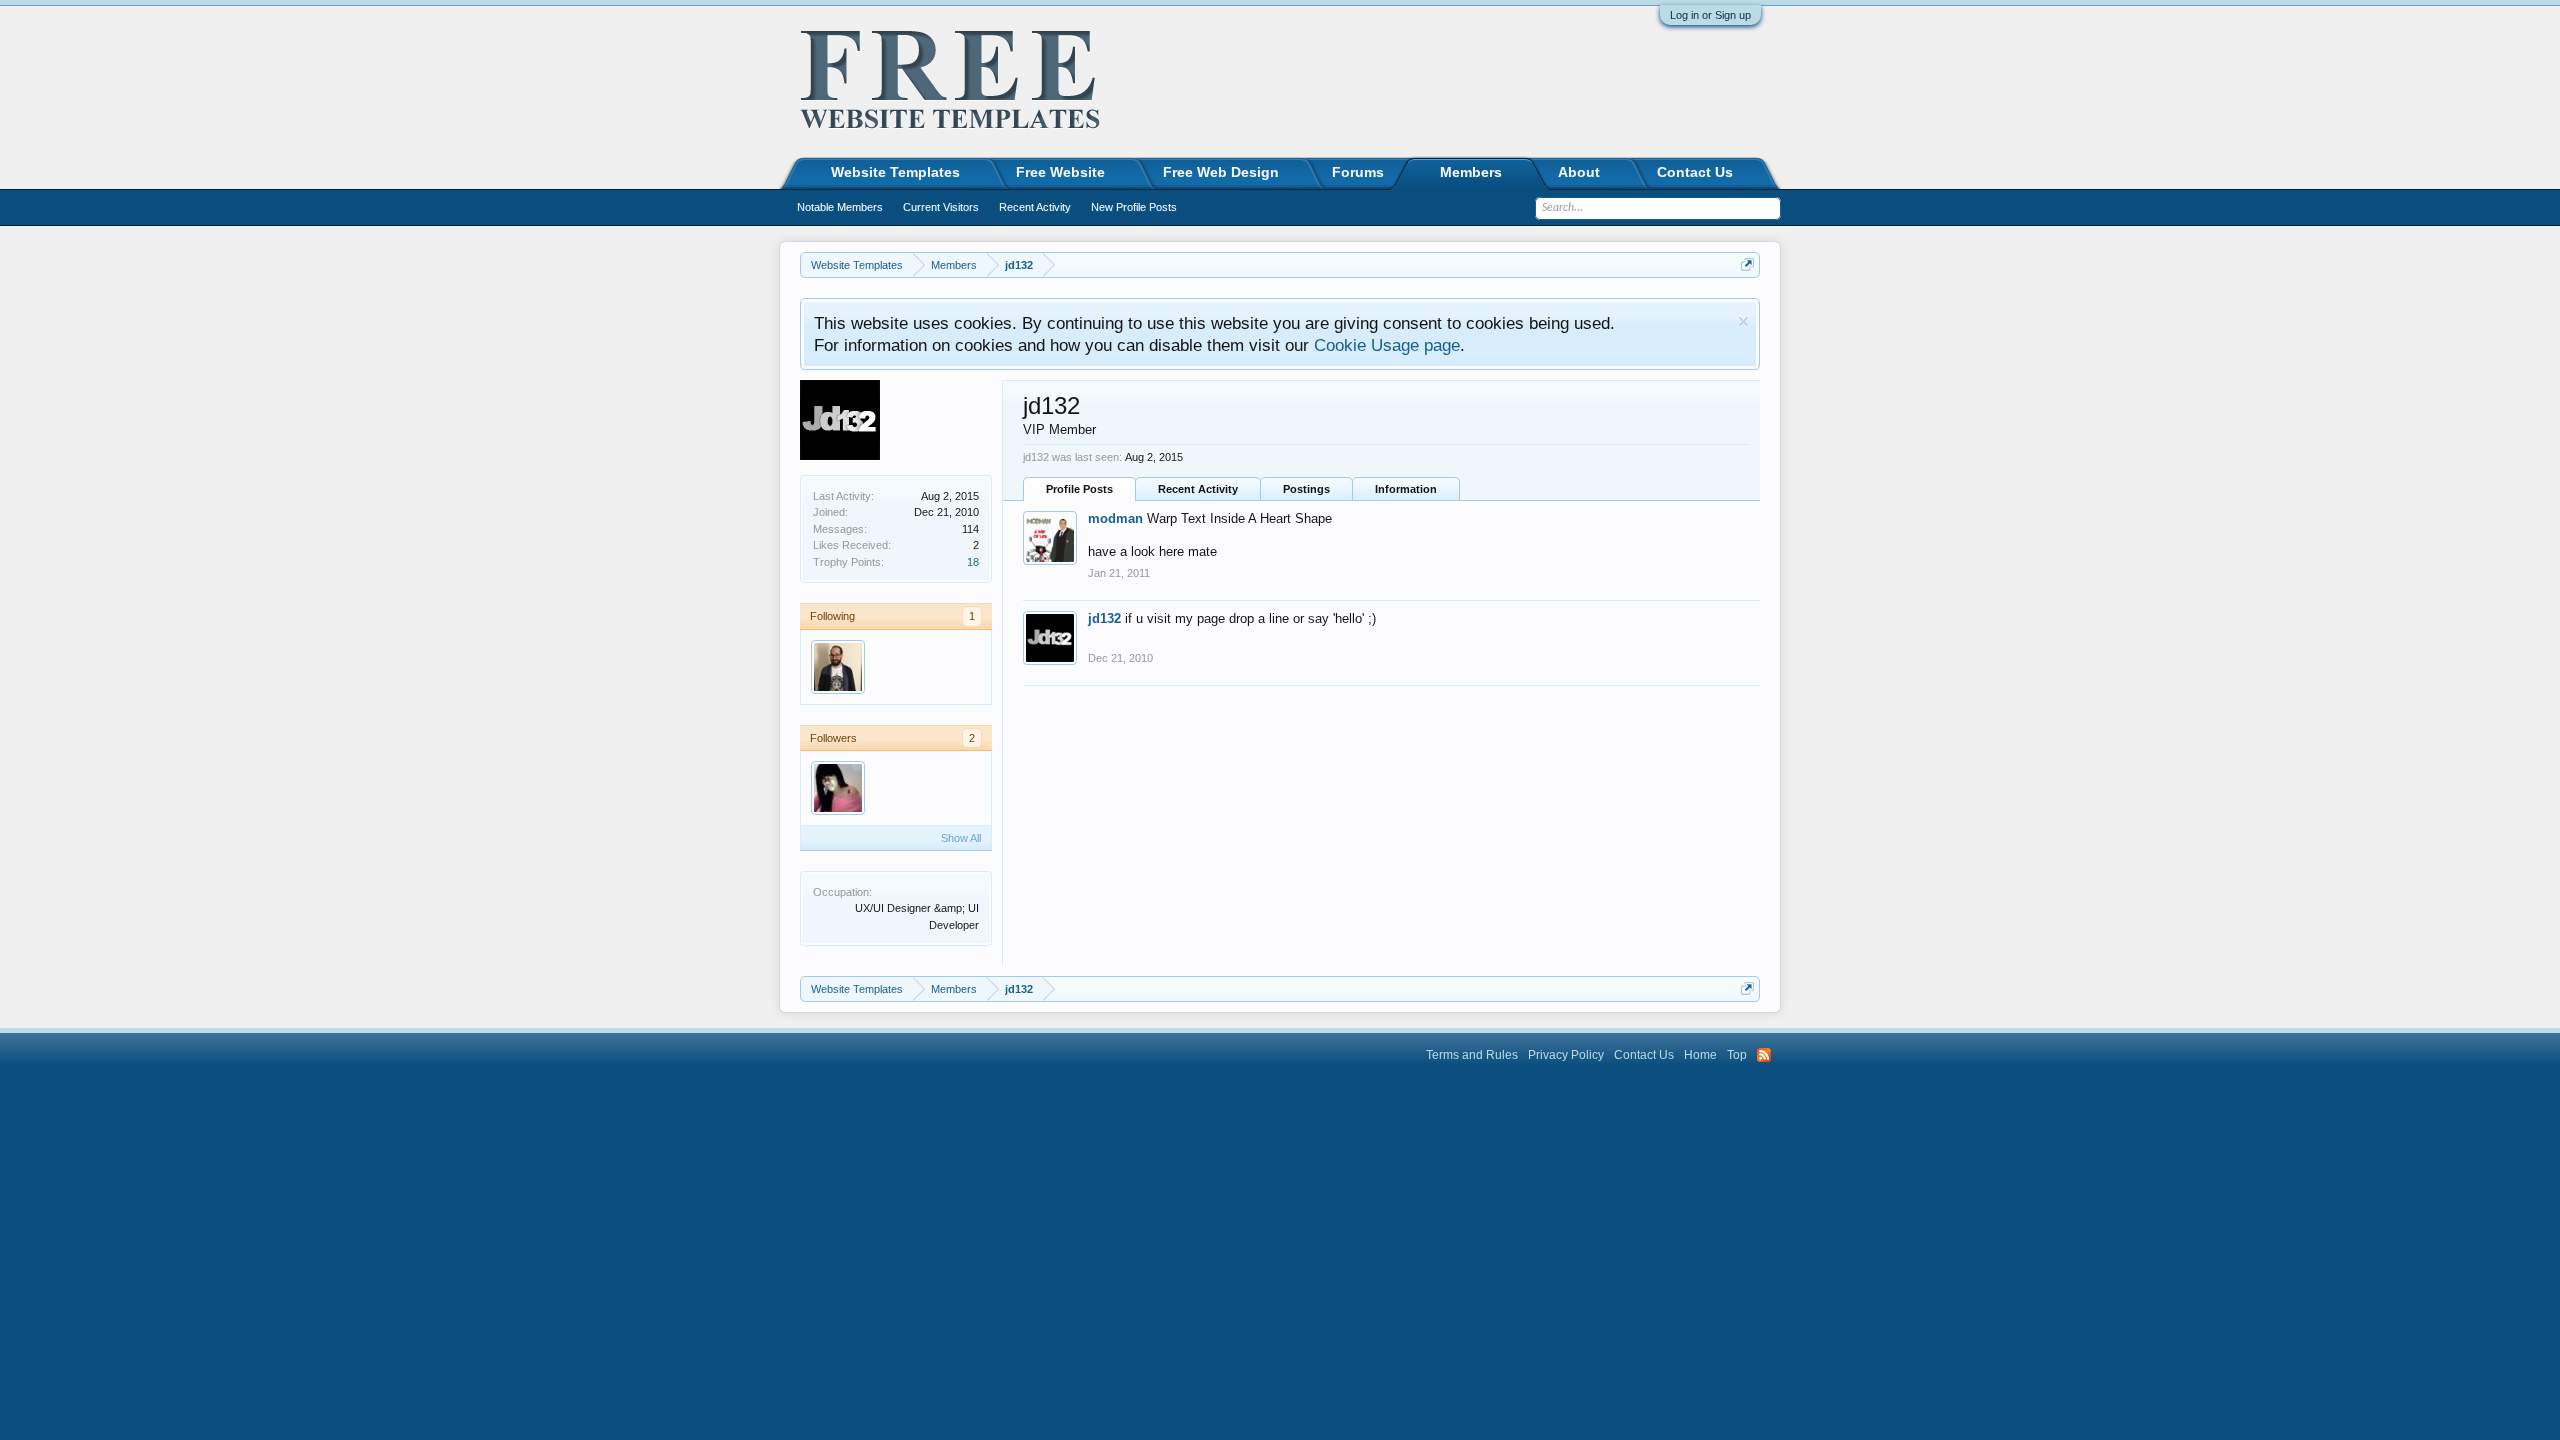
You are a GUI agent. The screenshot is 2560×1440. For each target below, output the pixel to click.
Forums (1358, 172)
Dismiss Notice (1743, 321)
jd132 (1104, 618)
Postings (1306, 489)
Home (1700, 1055)
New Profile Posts (1134, 207)
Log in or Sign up (1710, 15)
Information (1406, 489)
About (1579, 172)
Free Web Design (1221, 172)
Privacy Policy (1566, 1055)
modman (1115, 518)
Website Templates (895, 172)
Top (1737, 1055)
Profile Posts (1079, 489)
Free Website (1060, 172)
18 (973, 562)
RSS (1764, 1055)
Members (1471, 172)
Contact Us (1695, 172)
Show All (961, 838)
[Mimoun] (838, 667)
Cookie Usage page (1387, 345)
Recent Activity (1198, 489)
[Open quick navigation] (1747, 264)
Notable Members (840, 207)
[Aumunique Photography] (838, 788)
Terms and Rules (1472, 1055)
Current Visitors (941, 207)
